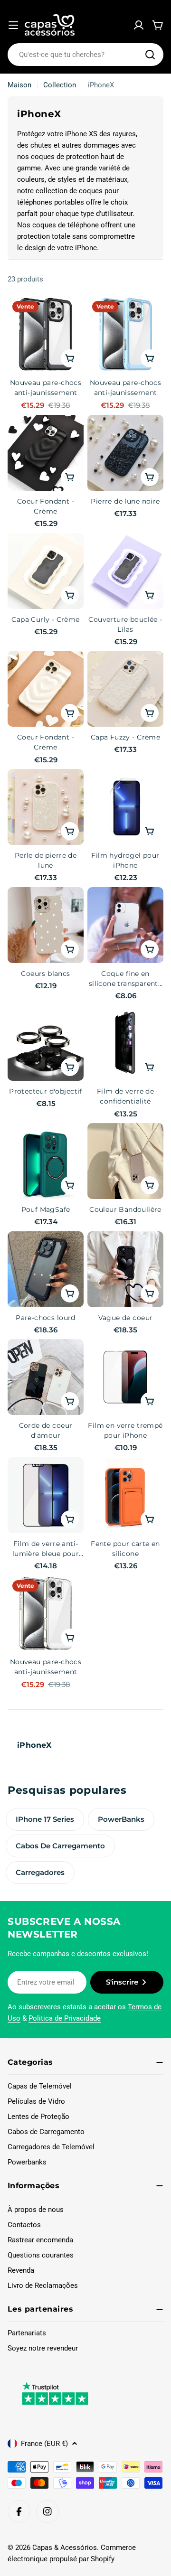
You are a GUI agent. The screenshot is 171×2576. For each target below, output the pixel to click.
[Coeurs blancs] (46, 925)
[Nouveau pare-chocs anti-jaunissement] (46, 334)
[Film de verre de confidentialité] (125, 1043)
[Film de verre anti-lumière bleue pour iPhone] (46, 1495)
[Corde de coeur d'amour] (46, 1377)
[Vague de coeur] (125, 1269)
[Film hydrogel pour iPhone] (125, 807)
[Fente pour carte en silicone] (125, 1495)
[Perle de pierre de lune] (46, 807)
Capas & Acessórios (65, 2548)
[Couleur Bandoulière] (125, 1161)
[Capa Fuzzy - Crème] (125, 689)
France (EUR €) (44, 2444)
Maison (19, 85)
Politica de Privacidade (65, 2018)
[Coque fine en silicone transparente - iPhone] (125, 925)
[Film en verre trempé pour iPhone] (125, 1377)
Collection (60, 85)
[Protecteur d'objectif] (46, 1043)
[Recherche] (150, 55)
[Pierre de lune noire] (125, 453)
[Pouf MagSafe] (46, 1161)
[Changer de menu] (13, 25)
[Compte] (139, 25)
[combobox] (85, 55)
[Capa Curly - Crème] (46, 571)
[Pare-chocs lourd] (46, 1269)
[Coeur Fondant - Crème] (46, 453)
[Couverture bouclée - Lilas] (125, 571)
